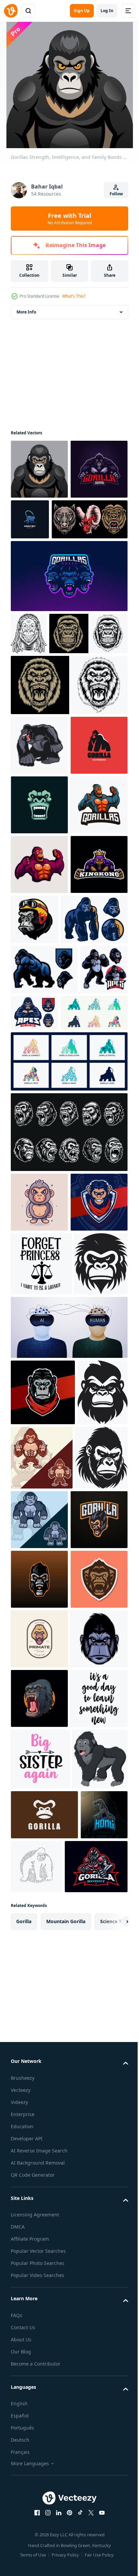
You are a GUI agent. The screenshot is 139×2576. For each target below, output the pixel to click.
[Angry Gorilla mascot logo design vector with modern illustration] (39, 529)
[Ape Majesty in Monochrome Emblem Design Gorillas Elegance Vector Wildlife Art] (37, 1718)
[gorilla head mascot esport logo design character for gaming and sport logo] (43, 1846)
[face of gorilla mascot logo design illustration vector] (39, 966)
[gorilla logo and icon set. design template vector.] (44, 1343)
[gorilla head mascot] (39, 2278)
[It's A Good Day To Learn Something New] (39, 2397)
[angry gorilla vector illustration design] (39, 2338)
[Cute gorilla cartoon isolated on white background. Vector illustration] (38, 2520)
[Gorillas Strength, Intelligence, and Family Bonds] (39, 469)
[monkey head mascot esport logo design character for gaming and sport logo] (39, 1592)
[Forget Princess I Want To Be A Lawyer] (41, 1654)
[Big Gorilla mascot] (39, 847)
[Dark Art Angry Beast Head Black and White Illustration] (68, 1463)
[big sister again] (40, 2458)
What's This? (74, 296)
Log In (107, 11)
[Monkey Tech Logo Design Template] (90, 519)
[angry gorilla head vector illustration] (50, 735)
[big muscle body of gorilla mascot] (44, 1200)
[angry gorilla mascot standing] (34, 1300)
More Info (26, 312)
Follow (116, 194)
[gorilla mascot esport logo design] (39, 2040)
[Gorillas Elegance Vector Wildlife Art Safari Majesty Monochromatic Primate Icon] (36, 1913)
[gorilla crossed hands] (84, 1293)
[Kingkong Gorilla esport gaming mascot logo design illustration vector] (39, 1145)
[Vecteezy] (11, 11)
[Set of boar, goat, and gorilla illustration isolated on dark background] (49, 579)
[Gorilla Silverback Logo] (39, 907)
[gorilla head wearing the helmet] (94, 1140)
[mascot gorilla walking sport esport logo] (44, 1250)
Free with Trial (70, 219)
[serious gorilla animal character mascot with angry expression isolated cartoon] (39, 1533)
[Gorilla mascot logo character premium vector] (94, 1912)
